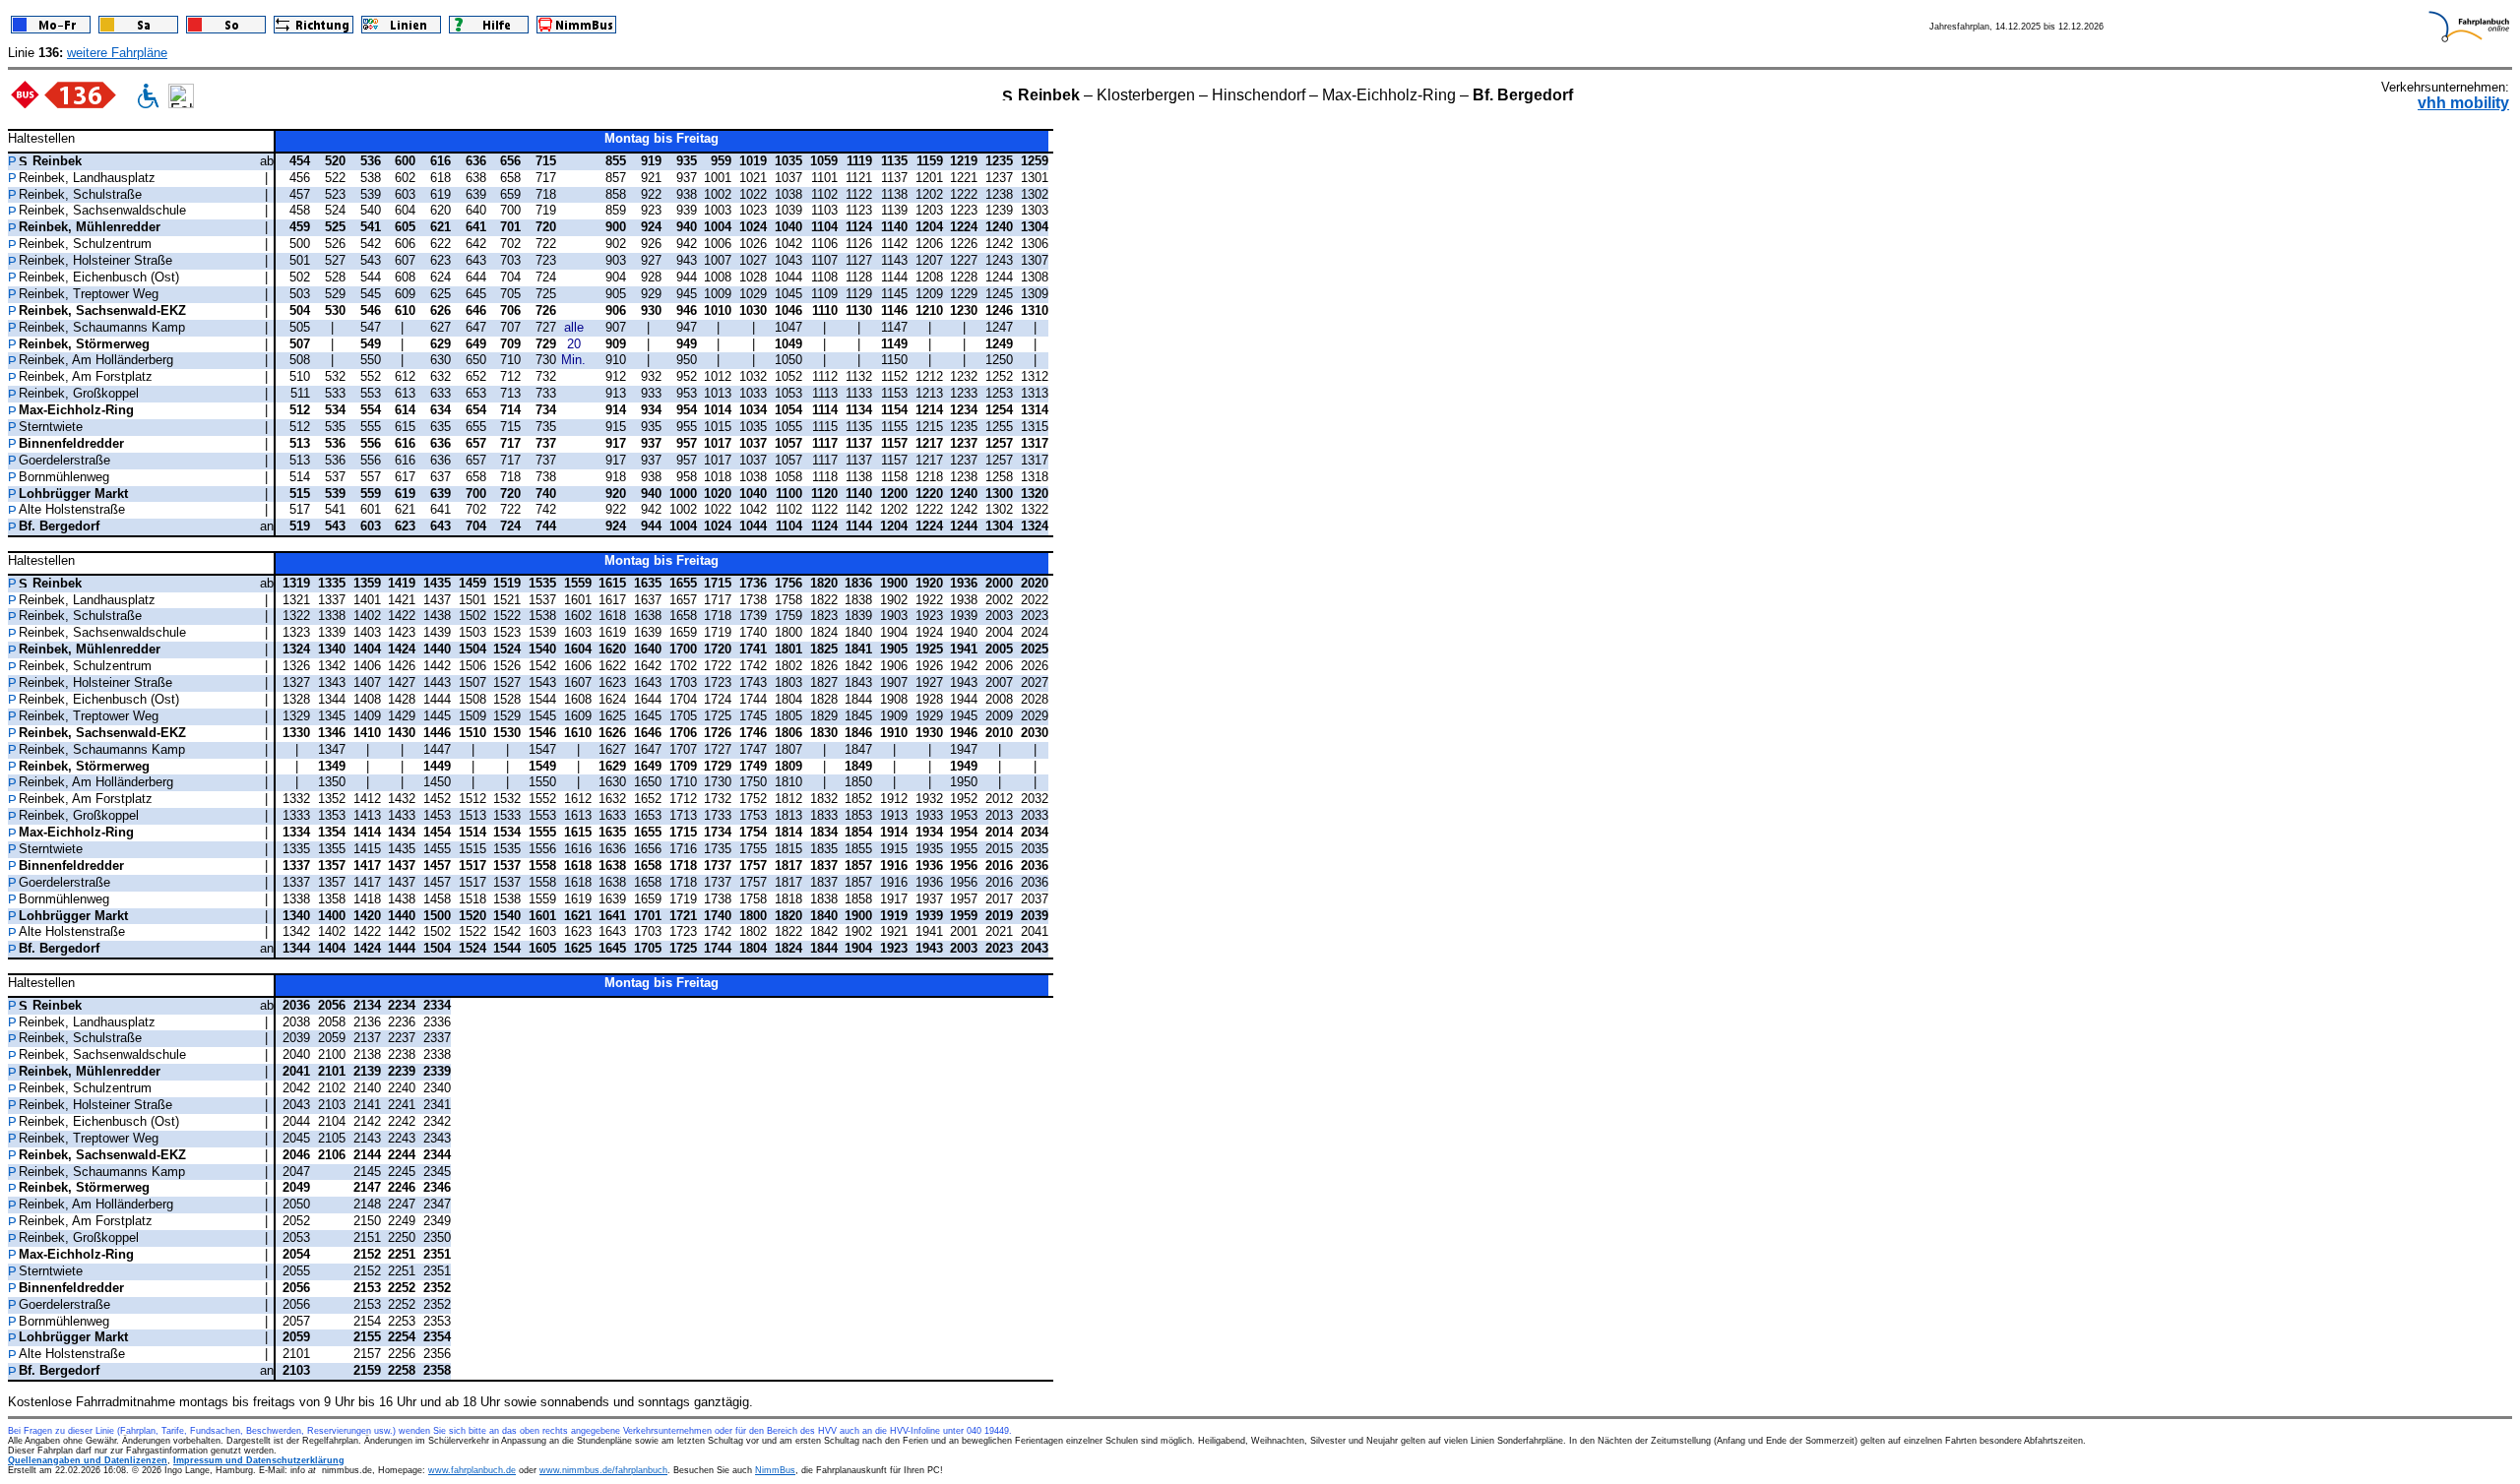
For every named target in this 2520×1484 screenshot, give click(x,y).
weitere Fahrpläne (117, 53)
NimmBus (775, 1470)
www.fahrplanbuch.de (472, 1470)
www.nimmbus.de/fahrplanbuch (603, 1470)
